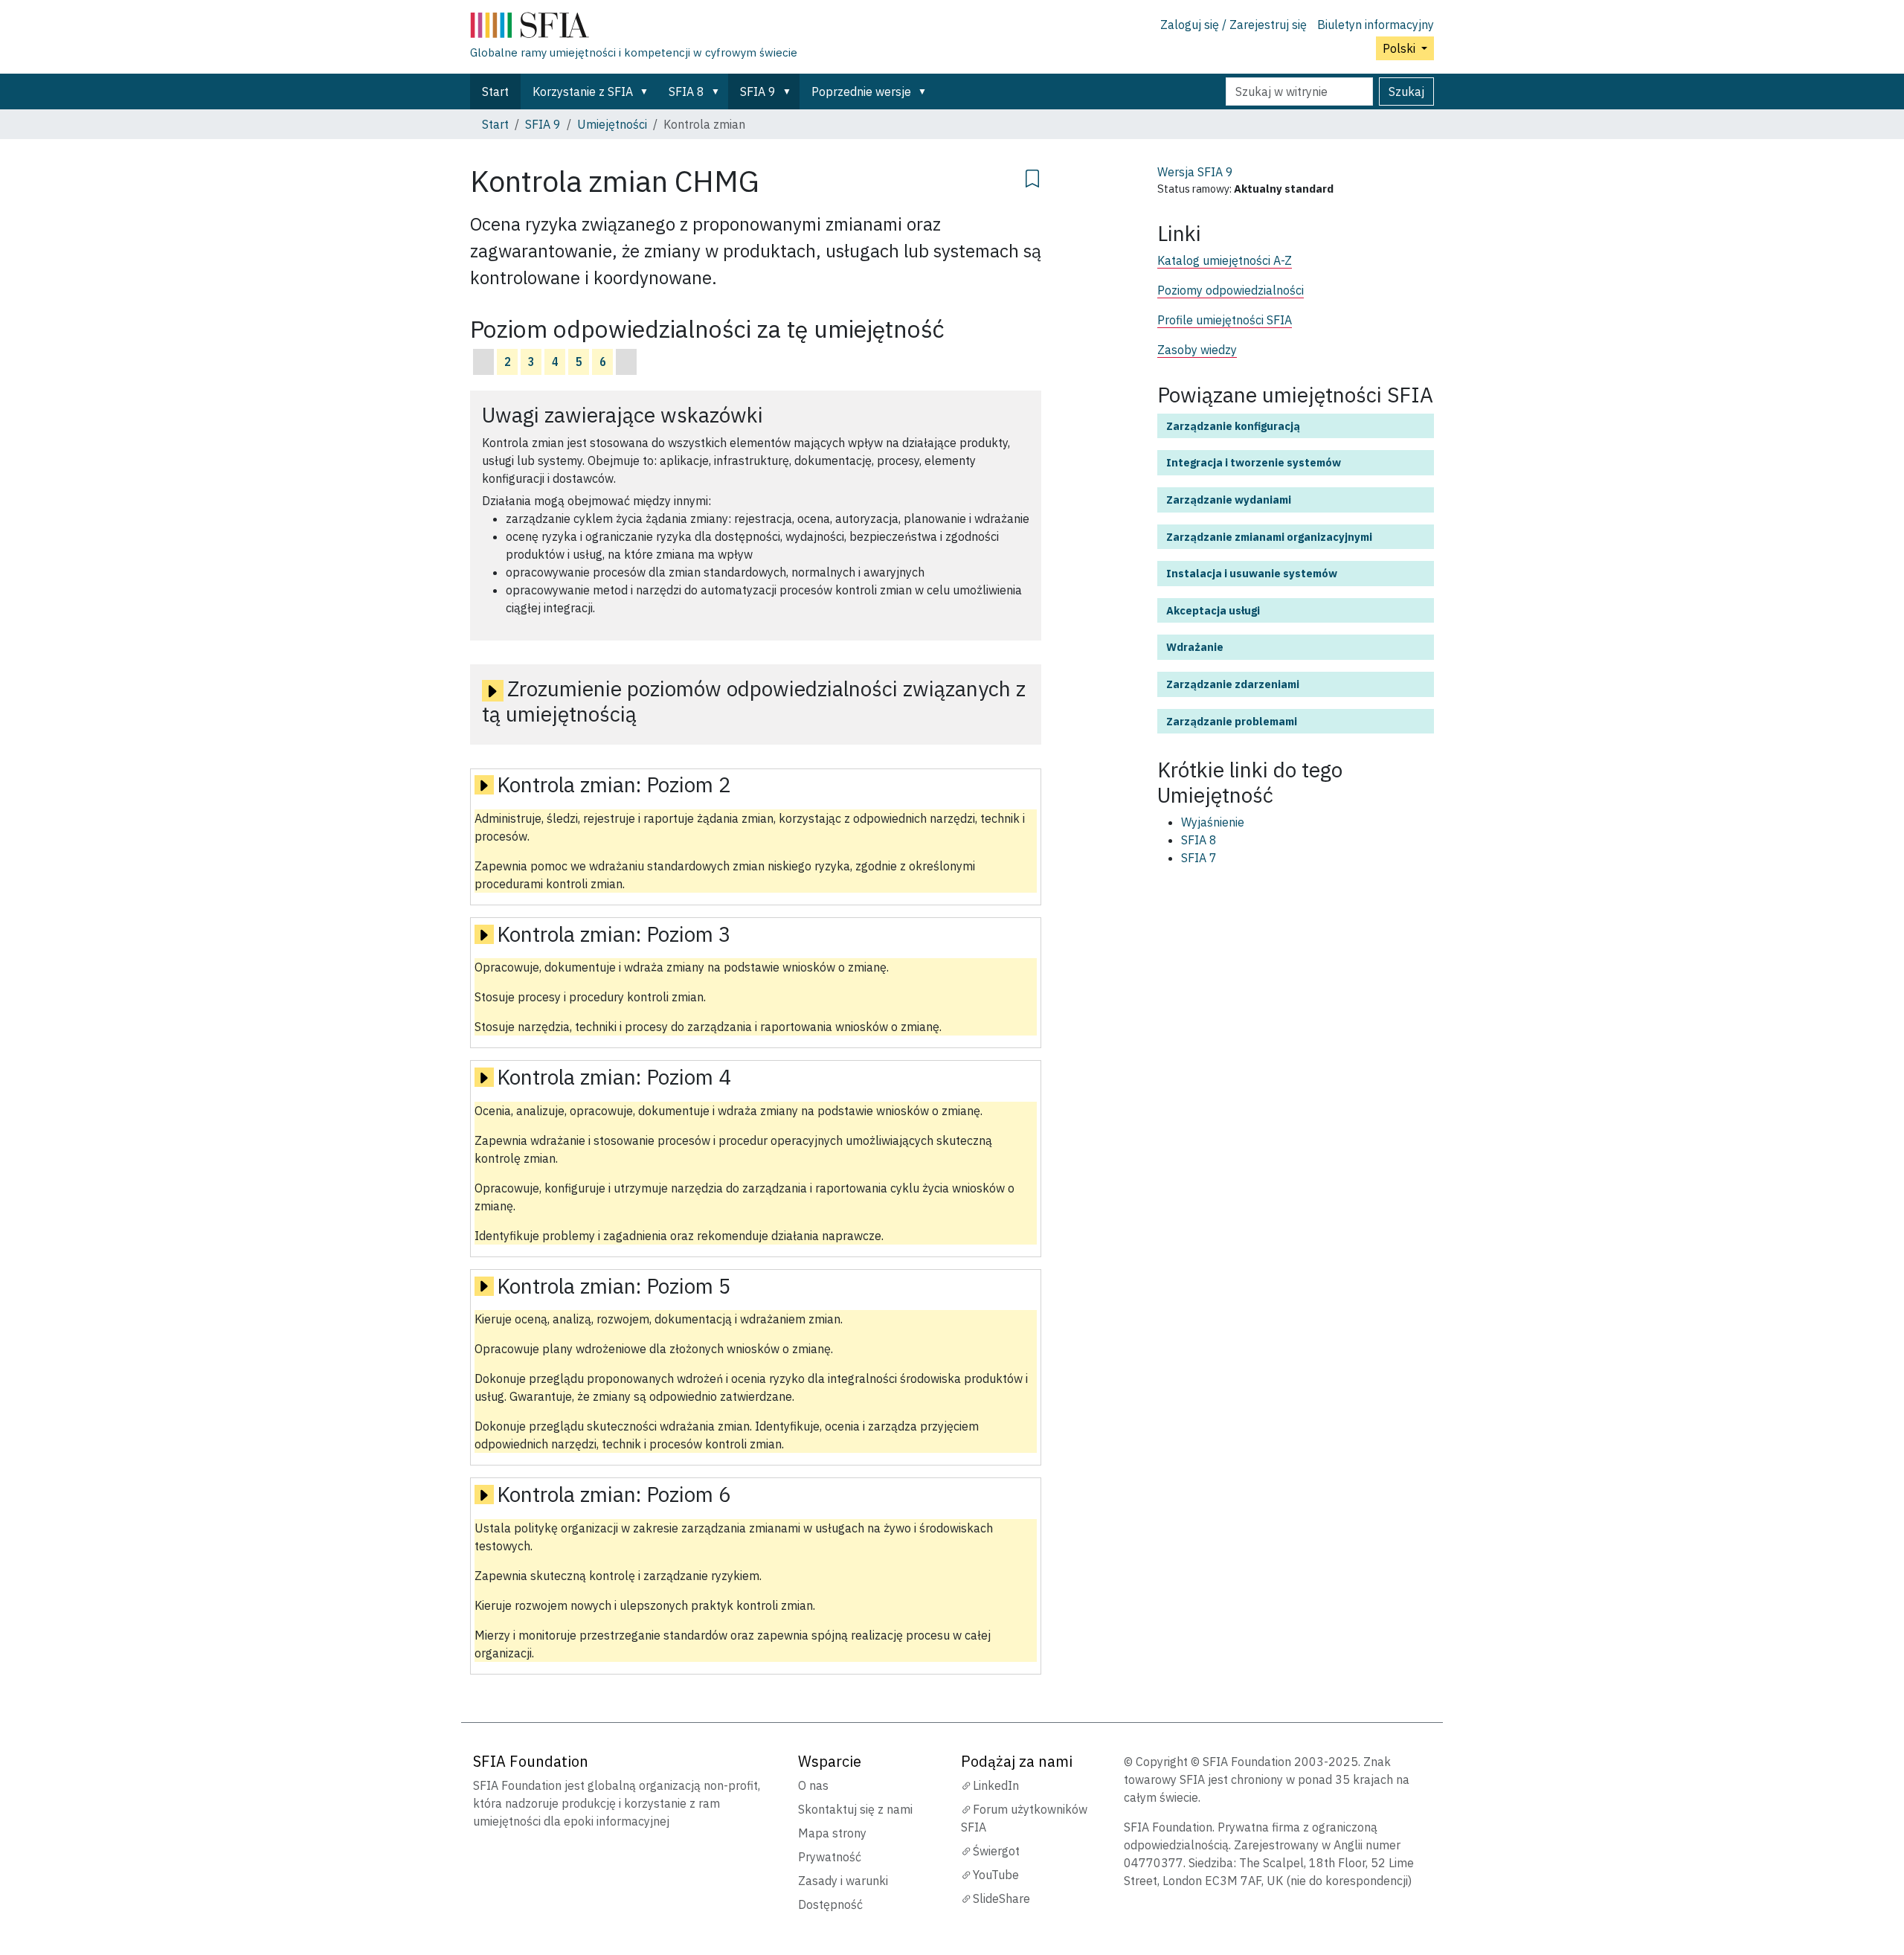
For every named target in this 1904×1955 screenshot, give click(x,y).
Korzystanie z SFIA (583, 92)
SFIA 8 (686, 92)
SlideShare (1001, 1898)
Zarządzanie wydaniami (1229, 500)
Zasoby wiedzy (1197, 350)
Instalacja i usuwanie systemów (1252, 573)
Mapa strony (832, 1833)
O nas (813, 1785)
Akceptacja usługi (1213, 610)
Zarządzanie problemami (1232, 721)
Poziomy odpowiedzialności (1231, 290)
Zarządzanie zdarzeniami (1233, 684)
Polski (1400, 48)
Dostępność (830, 1904)
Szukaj (1406, 92)
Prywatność (830, 1857)
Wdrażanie (1195, 647)
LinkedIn (996, 1785)
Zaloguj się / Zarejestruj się (1234, 25)
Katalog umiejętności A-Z (1225, 260)
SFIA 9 (758, 92)
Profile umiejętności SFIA (1225, 320)
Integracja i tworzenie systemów (1254, 462)
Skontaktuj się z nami (855, 1809)
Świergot (996, 1851)
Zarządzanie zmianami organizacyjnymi (1269, 537)
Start (495, 92)
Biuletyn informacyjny (1376, 25)
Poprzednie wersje (861, 92)
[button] (647, 92)
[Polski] (634, 28)
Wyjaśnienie (1213, 822)
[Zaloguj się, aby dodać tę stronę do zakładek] (1032, 176)
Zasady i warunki (843, 1881)
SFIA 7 (1199, 858)
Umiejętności (612, 124)
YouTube (996, 1875)
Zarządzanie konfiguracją (1233, 426)
